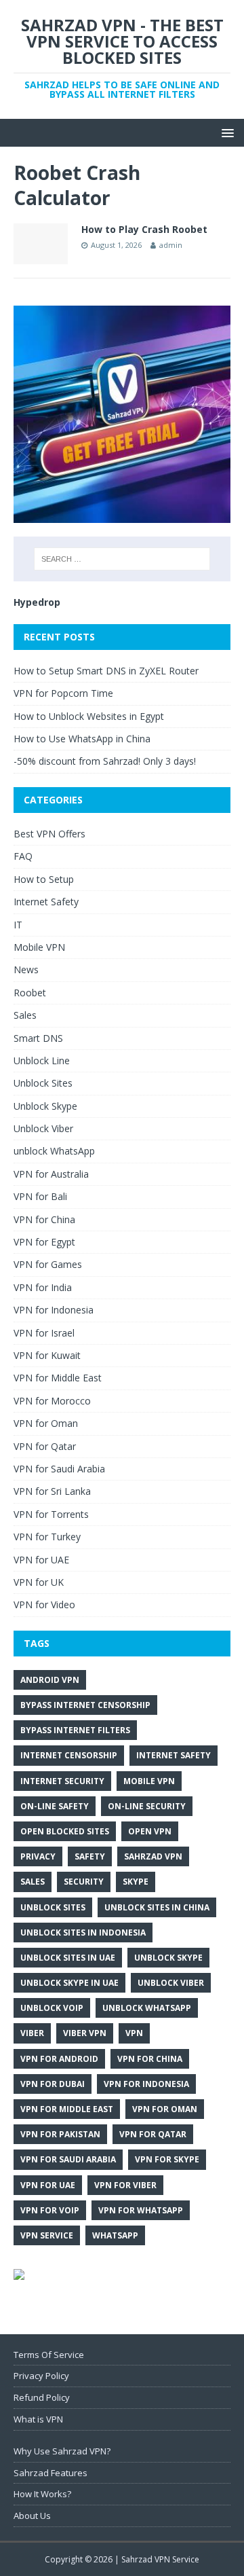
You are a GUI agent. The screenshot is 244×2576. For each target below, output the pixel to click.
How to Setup (44, 879)
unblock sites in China (157, 1907)
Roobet (30, 993)
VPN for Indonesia (54, 1310)
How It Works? (42, 2494)
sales (33, 1882)
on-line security (147, 1806)
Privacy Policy (41, 2376)
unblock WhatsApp (54, 1151)
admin (171, 245)
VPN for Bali (40, 1196)
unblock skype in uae (69, 1983)
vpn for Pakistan (60, 2134)
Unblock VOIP (52, 2008)
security (84, 1882)
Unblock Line (42, 1060)
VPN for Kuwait (47, 1355)
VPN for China (44, 1219)
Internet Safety (46, 902)
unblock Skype (168, 1958)
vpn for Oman (165, 2109)
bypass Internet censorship (85, 1705)
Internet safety (174, 1755)
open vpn (150, 1831)
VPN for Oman (46, 1423)
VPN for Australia (51, 1174)
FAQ (23, 856)
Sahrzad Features (50, 2473)
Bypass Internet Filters (75, 1730)
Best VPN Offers (49, 834)
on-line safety (55, 1806)
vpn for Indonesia (146, 2084)
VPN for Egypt (44, 1242)
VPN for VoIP (50, 2210)
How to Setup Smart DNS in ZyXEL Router (106, 671)
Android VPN (50, 1680)
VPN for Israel (44, 1333)
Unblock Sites (43, 1083)
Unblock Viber (43, 1128)
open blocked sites (65, 1831)
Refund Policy (42, 2397)
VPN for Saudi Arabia (59, 1469)
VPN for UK (39, 1582)
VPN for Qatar (45, 1446)
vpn (134, 2033)
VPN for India (43, 1287)
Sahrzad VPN (153, 1856)
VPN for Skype (167, 2159)
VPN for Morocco (52, 1401)
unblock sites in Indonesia (83, 1933)
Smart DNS (38, 1038)
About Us (32, 2516)
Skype (136, 1882)
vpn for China (150, 2059)
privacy (38, 1856)
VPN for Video (44, 1604)
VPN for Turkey (47, 1537)
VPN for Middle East (58, 1378)
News (26, 969)
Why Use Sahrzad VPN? (62, 2451)
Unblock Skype (45, 1106)
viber (32, 2033)
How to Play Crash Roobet (144, 229)
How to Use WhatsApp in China (82, 739)
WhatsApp (115, 2235)
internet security (62, 1781)
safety (90, 1856)
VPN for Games (48, 1264)
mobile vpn (149, 1781)
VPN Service (47, 2235)
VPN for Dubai (53, 2084)
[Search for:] (122, 559)
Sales (25, 1015)
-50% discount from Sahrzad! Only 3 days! (105, 761)
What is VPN (38, 2419)
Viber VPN (85, 2033)
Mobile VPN (39, 947)
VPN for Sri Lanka (52, 1491)
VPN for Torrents (51, 1514)
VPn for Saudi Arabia (68, 2159)
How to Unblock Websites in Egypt (89, 716)
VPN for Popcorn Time (63, 693)
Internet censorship (69, 1755)
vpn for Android (59, 2059)
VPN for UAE (41, 1560)
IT (18, 925)
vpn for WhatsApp (141, 2210)
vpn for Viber (125, 2185)
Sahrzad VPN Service (160, 2559)
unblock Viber (171, 1983)
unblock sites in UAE (68, 1958)
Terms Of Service (49, 2355)
